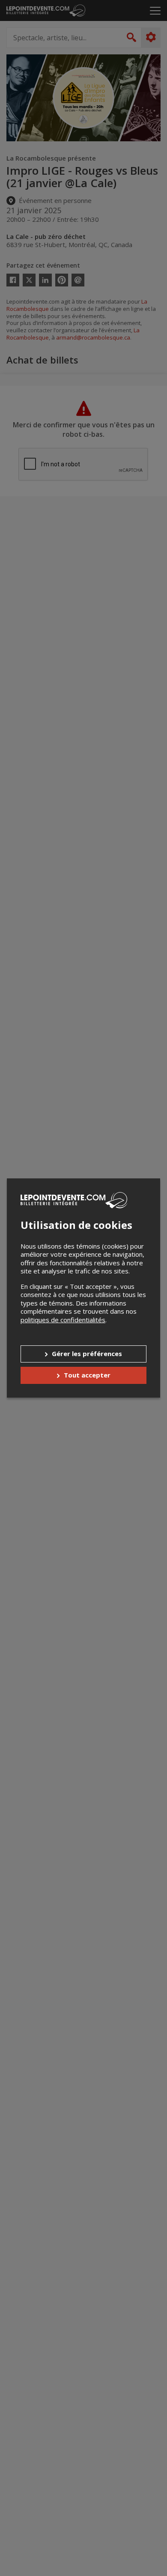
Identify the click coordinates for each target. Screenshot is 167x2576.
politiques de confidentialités (63, 1320)
